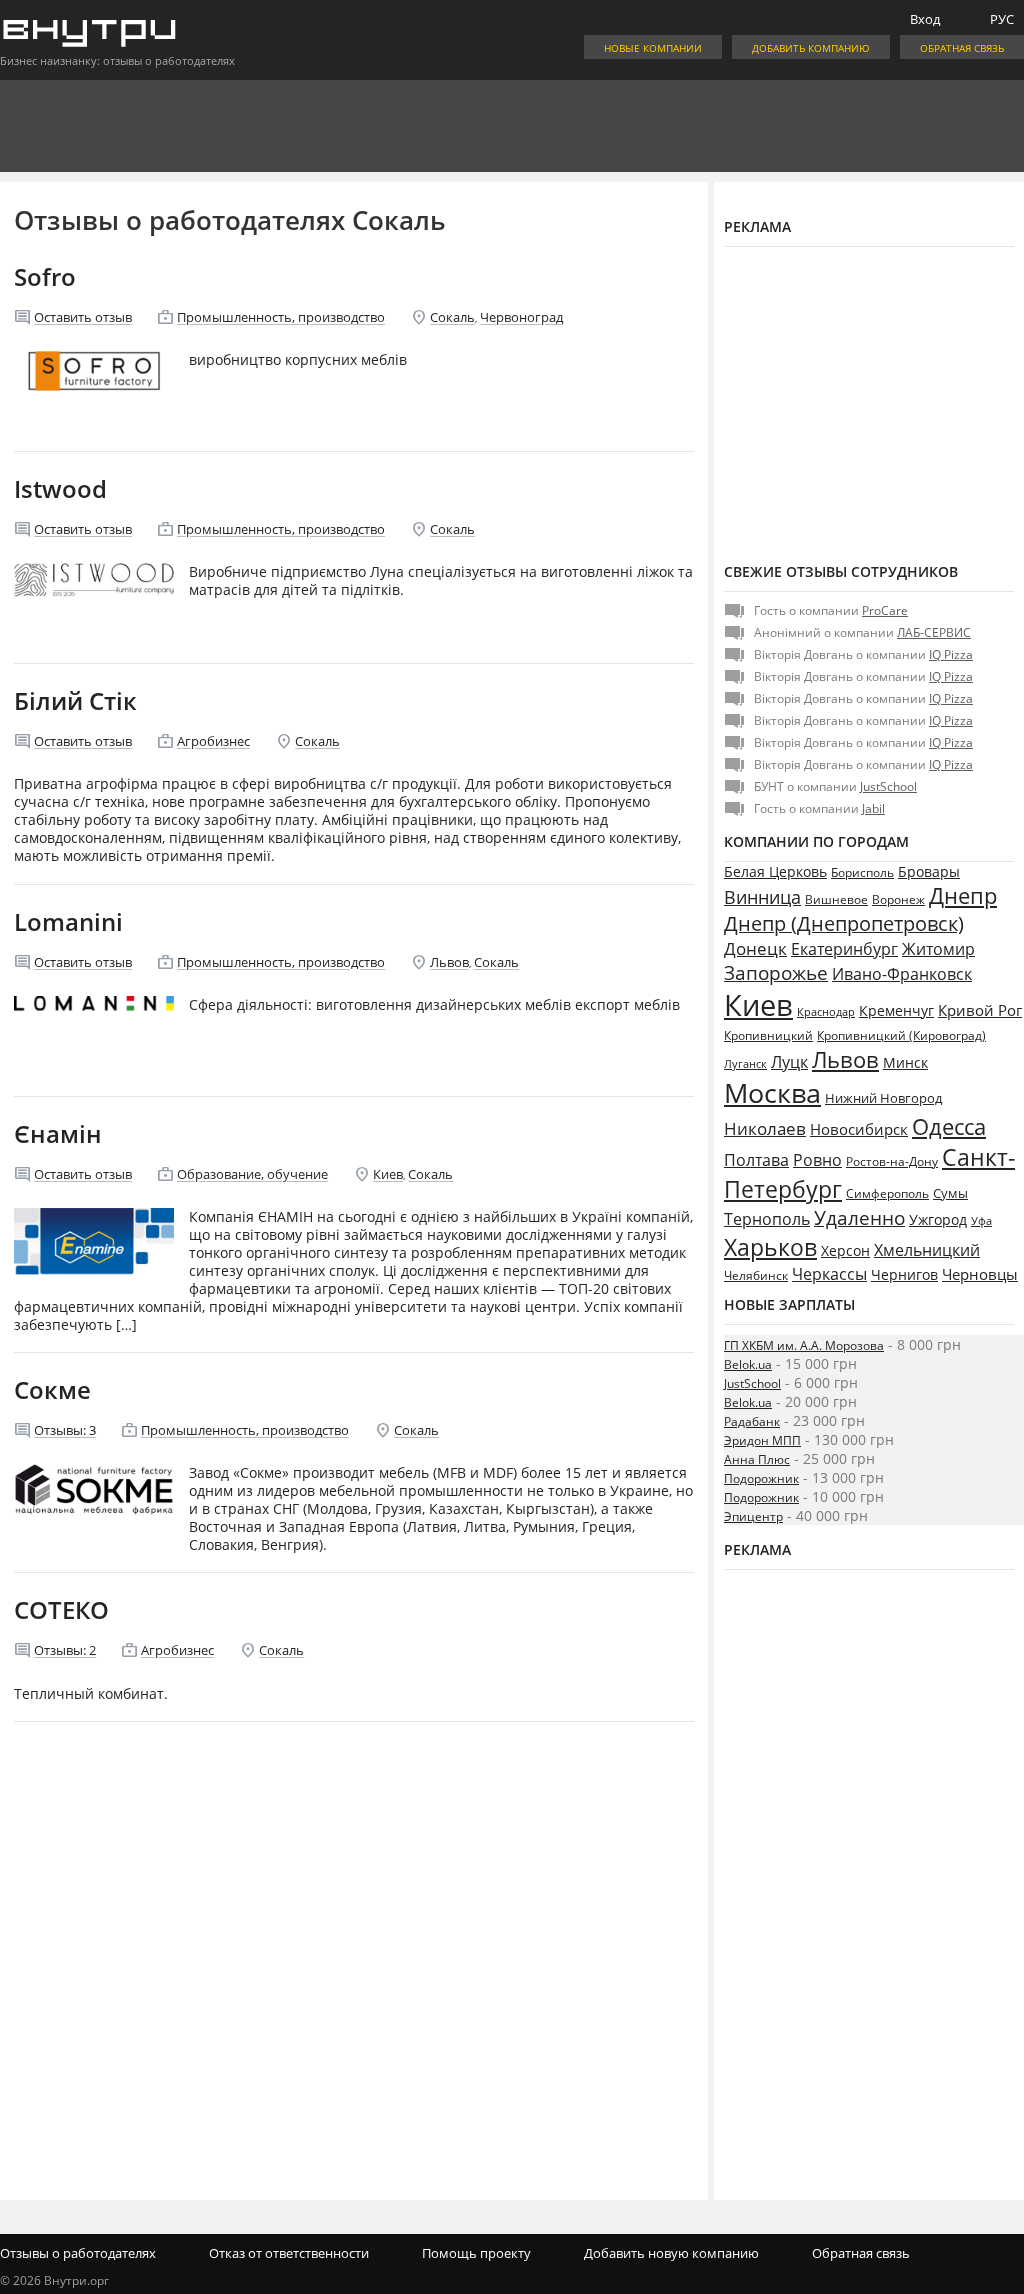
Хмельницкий (927, 1250)
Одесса (949, 1126)
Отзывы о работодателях (78, 2253)
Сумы (950, 1193)
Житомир (938, 949)
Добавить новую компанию (671, 2253)
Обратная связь (962, 48)
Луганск (745, 1064)
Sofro (45, 276)
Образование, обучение (252, 1174)
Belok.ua (748, 1364)
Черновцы (980, 1274)
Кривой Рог (980, 1010)
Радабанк (752, 1421)
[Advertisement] (869, 402)
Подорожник (761, 1478)
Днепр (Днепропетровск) (844, 923)
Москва (772, 1092)
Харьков (770, 1247)
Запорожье (776, 972)
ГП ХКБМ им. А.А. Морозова (804, 1345)
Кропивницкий (768, 1035)
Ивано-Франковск (902, 974)
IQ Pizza (951, 654)
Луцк (789, 1062)
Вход (925, 19)
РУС (1002, 19)
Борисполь (862, 872)
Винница (762, 897)
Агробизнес (213, 741)
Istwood (60, 488)
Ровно (817, 1160)
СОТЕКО (61, 1609)
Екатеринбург (844, 949)
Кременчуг (896, 1010)
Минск (905, 1062)
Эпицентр (753, 1516)
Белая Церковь (775, 871)
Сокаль (452, 317)
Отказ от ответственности (289, 2253)
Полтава (756, 1160)
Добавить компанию (811, 48)
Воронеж (898, 899)
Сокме (52, 1389)
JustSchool (888, 786)
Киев (388, 1174)
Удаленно (859, 1218)
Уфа (981, 1220)
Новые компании (653, 48)
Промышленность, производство (281, 317)
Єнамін (58, 1133)
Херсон (845, 1250)
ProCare (885, 610)
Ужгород (938, 1220)
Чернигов (904, 1274)
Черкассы (829, 1274)
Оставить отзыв (83, 317)
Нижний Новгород (883, 1098)
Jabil (873, 808)
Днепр (963, 895)
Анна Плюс (757, 1459)
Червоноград (521, 317)
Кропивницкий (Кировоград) (901, 1035)
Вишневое (836, 899)
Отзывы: (65, 1430)
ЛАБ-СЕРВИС (934, 632)
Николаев (765, 1128)
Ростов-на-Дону (892, 1161)
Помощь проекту (476, 2253)
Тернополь (767, 1219)
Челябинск (756, 1275)
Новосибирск (859, 1129)
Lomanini (68, 921)
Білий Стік (75, 700)
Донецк (755, 948)
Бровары (929, 871)
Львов (449, 962)
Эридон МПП (762, 1440)
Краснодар (826, 1011)
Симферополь (887, 1193)
